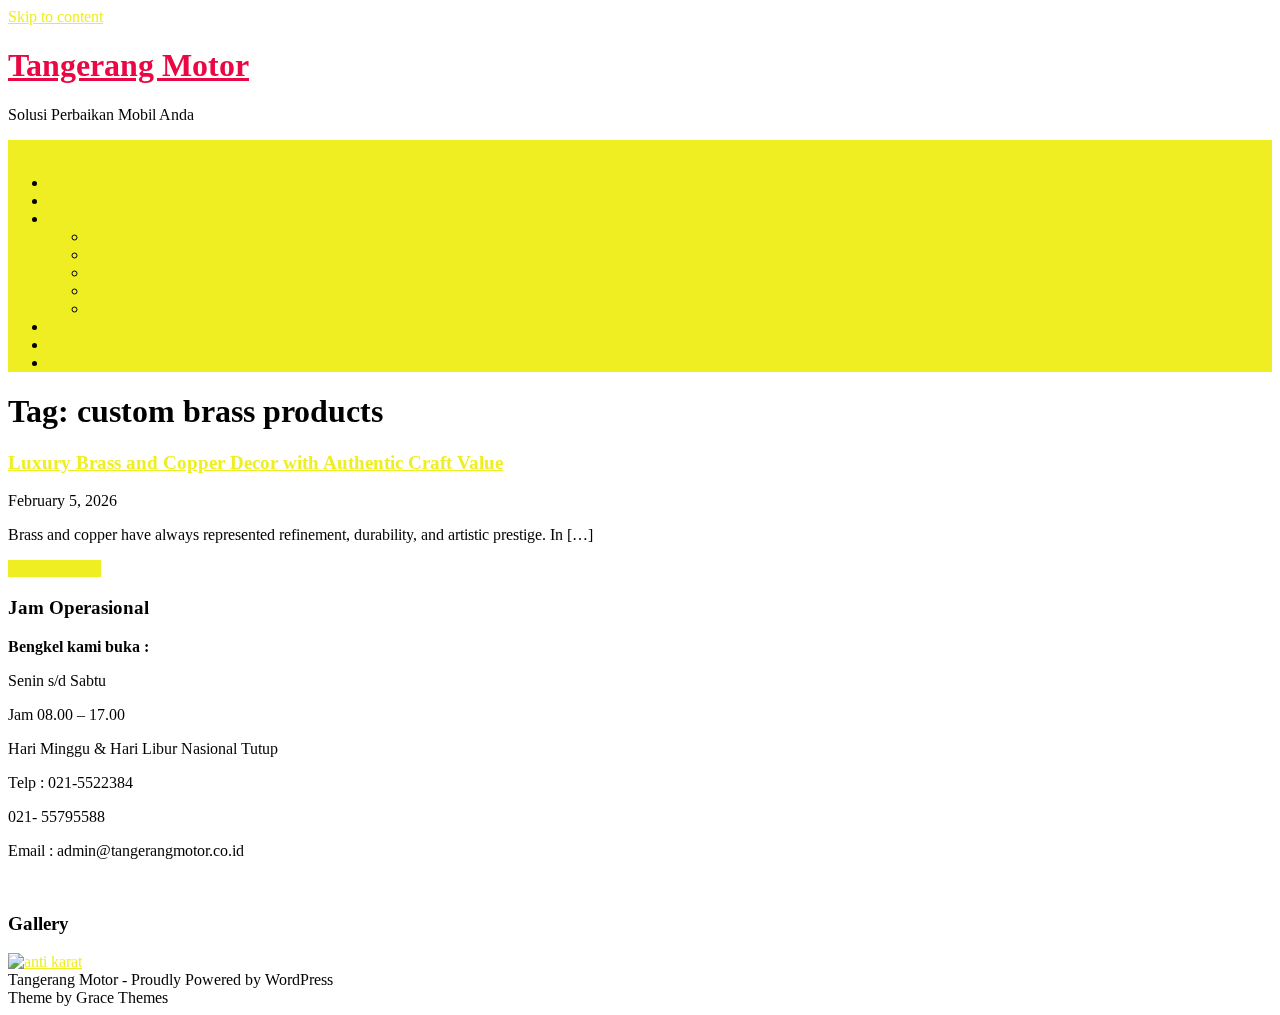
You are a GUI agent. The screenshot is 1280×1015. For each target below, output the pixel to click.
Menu (26, 148)
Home (67, 182)
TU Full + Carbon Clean (166, 308)
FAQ (64, 344)
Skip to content (55, 16)
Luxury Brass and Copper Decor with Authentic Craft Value (255, 462)
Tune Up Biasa (135, 236)
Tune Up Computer (149, 254)
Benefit (71, 326)
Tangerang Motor (128, 65)
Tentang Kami (93, 200)
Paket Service (91, 218)
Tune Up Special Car (154, 272)
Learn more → (54, 568)
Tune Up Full (130, 290)
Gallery (71, 362)
